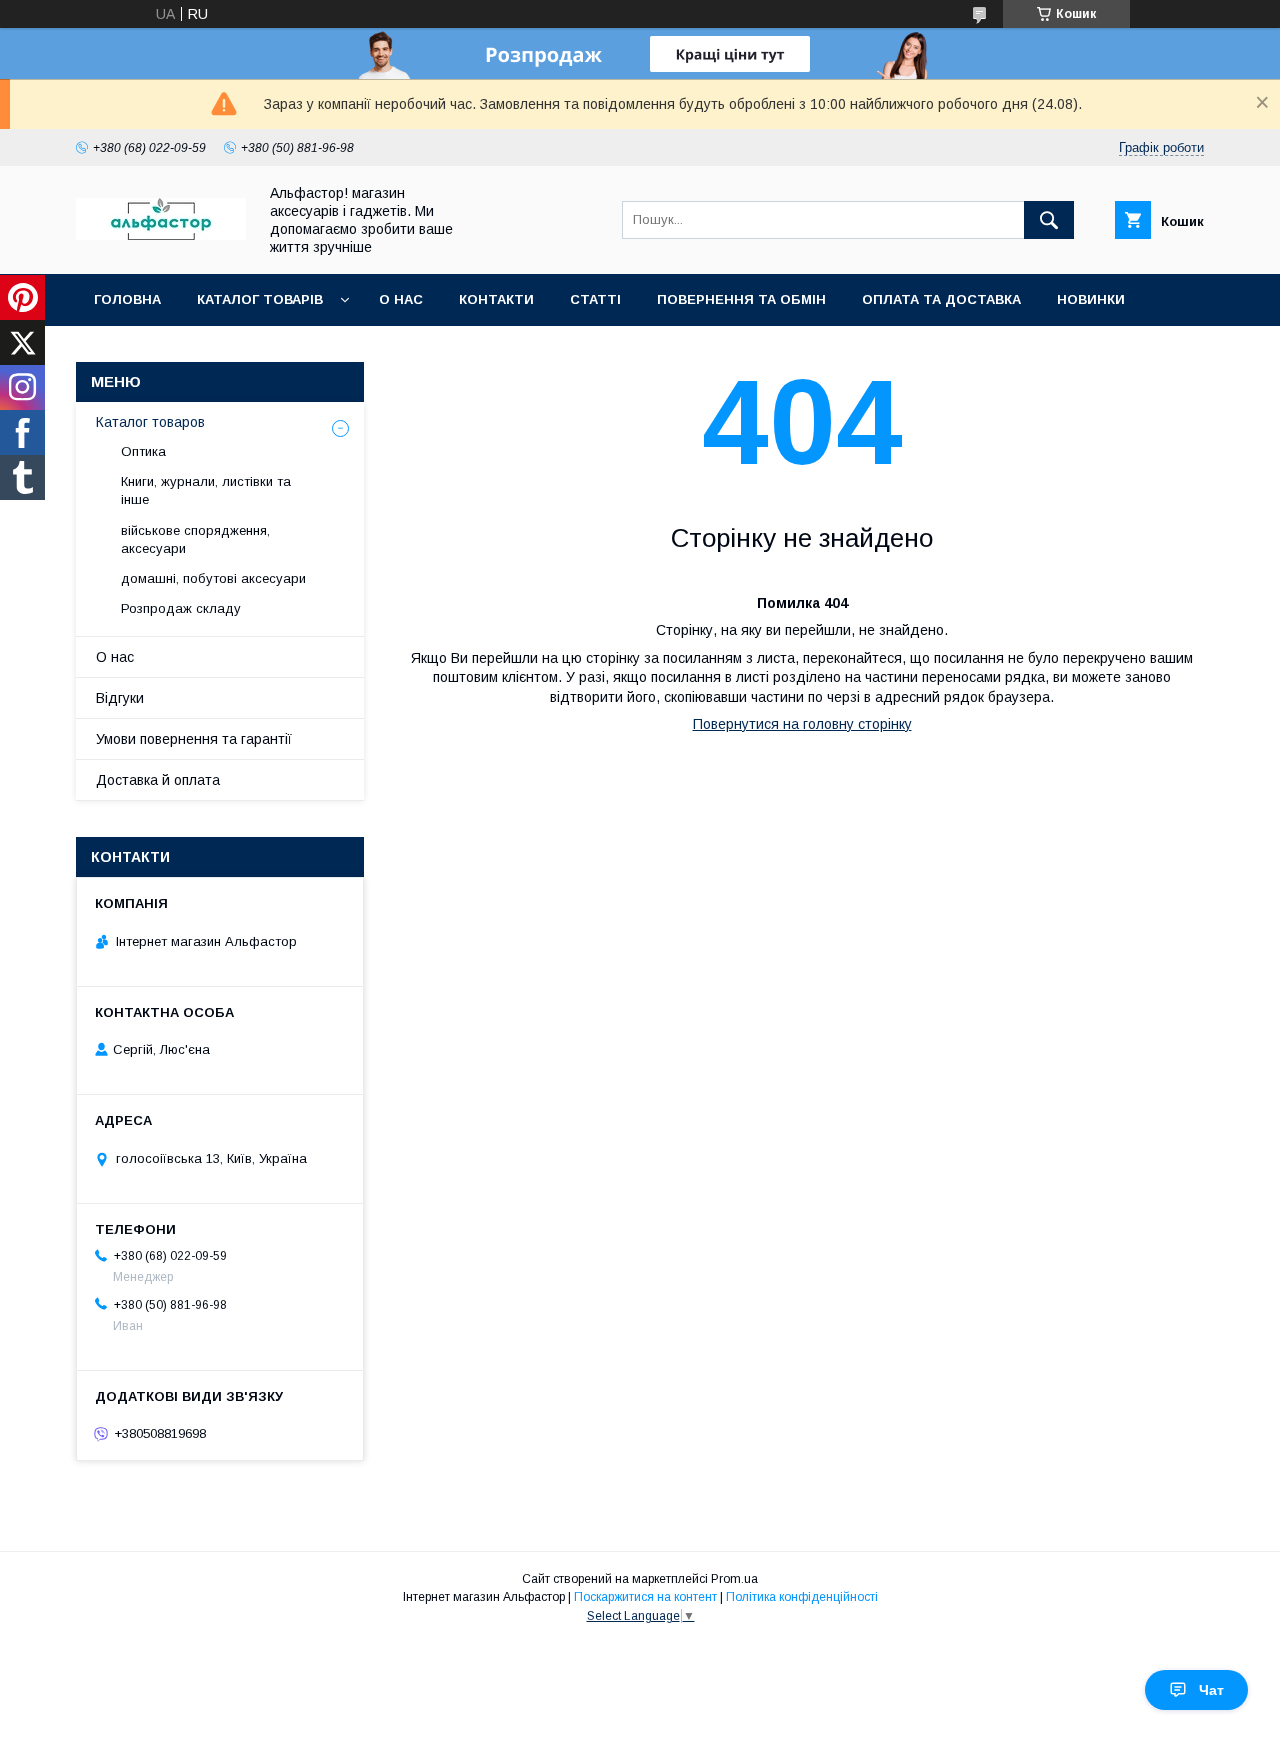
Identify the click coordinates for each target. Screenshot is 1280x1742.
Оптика (143, 451)
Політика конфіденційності (802, 1597)
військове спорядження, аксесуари (195, 539)
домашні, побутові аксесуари (213, 578)
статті (595, 299)
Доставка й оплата (158, 780)
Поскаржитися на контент (645, 1597)
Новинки (1091, 299)
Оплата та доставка (941, 299)
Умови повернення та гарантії (194, 739)
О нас (401, 299)
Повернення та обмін (741, 299)
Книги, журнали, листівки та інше (206, 490)
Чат (1211, 1690)
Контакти (496, 299)
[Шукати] (1049, 220)
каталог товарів (260, 299)
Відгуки (120, 698)
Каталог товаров (150, 422)
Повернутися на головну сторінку (802, 724)
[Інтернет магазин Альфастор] (161, 235)
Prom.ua (734, 1579)
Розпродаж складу (181, 608)
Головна (127, 299)
